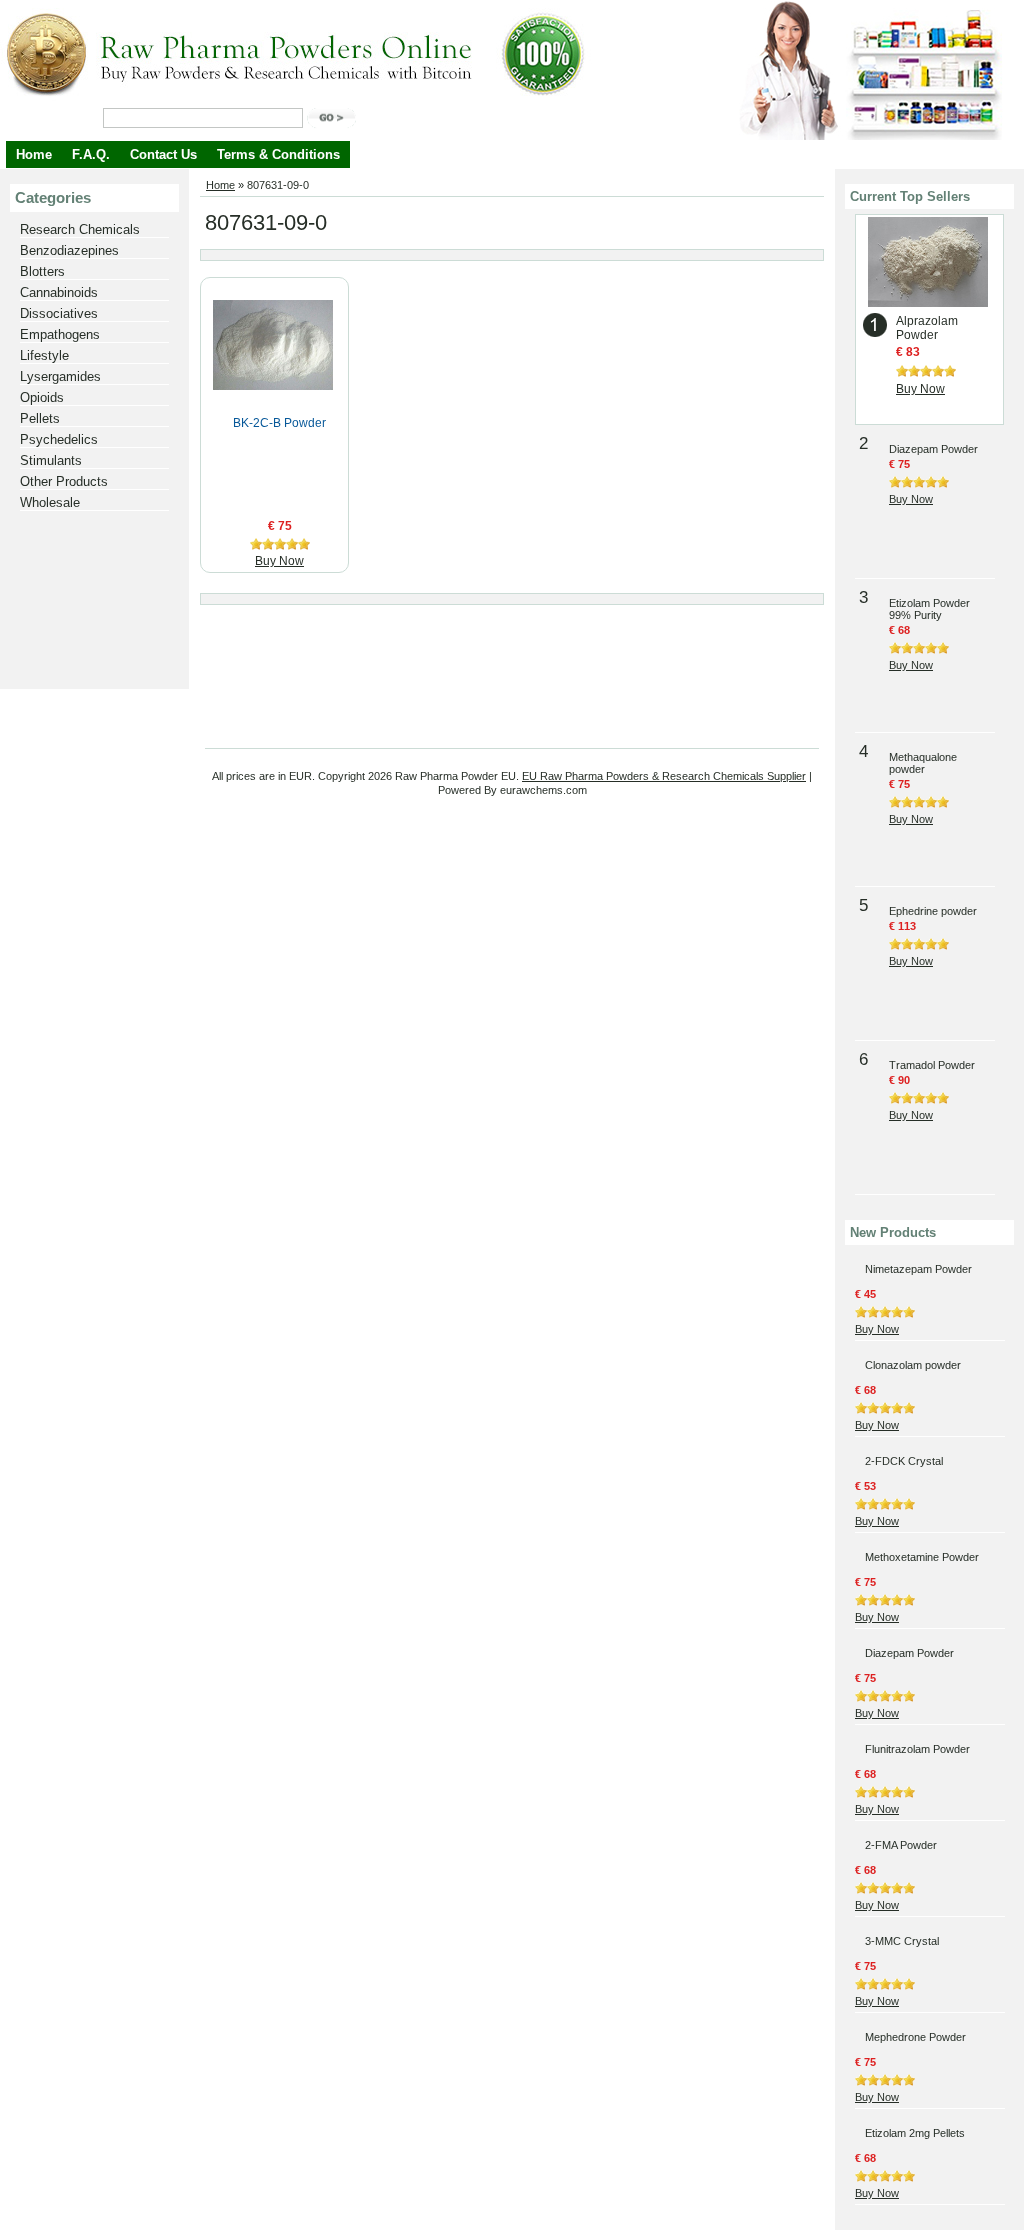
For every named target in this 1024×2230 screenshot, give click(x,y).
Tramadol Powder (932, 1065)
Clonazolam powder (913, 1365)
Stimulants (51, 460)
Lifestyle (44, 355)
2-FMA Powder (901, 1845)
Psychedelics (59, 439)
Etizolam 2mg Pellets (915, 2133)
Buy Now (279, 561)
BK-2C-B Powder (279, 423)
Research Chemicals (80, 229)
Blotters (42, 271)
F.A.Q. (91, 154)
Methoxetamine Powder (922, 1557)
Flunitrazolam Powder (917, 1749)
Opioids (42, 397)
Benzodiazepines (69, 250)
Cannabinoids (59, 292)
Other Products (64, 481)
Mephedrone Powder (915, 2037)
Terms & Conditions (278, 154)
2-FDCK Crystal (904, 1461)
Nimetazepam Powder (918, 1269)
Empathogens (60, 334)
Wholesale (50, 502)
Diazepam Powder (933, 449)
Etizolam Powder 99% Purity (929, 609)
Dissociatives (59, 313)
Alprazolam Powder (927, 328)
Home (34, 154)
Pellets (40, 418)
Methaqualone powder (923, 763)
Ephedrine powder (933, 911)
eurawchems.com (543, 790)
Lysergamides (60, 376)
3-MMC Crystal (902, 1941)
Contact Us (163, 154)
